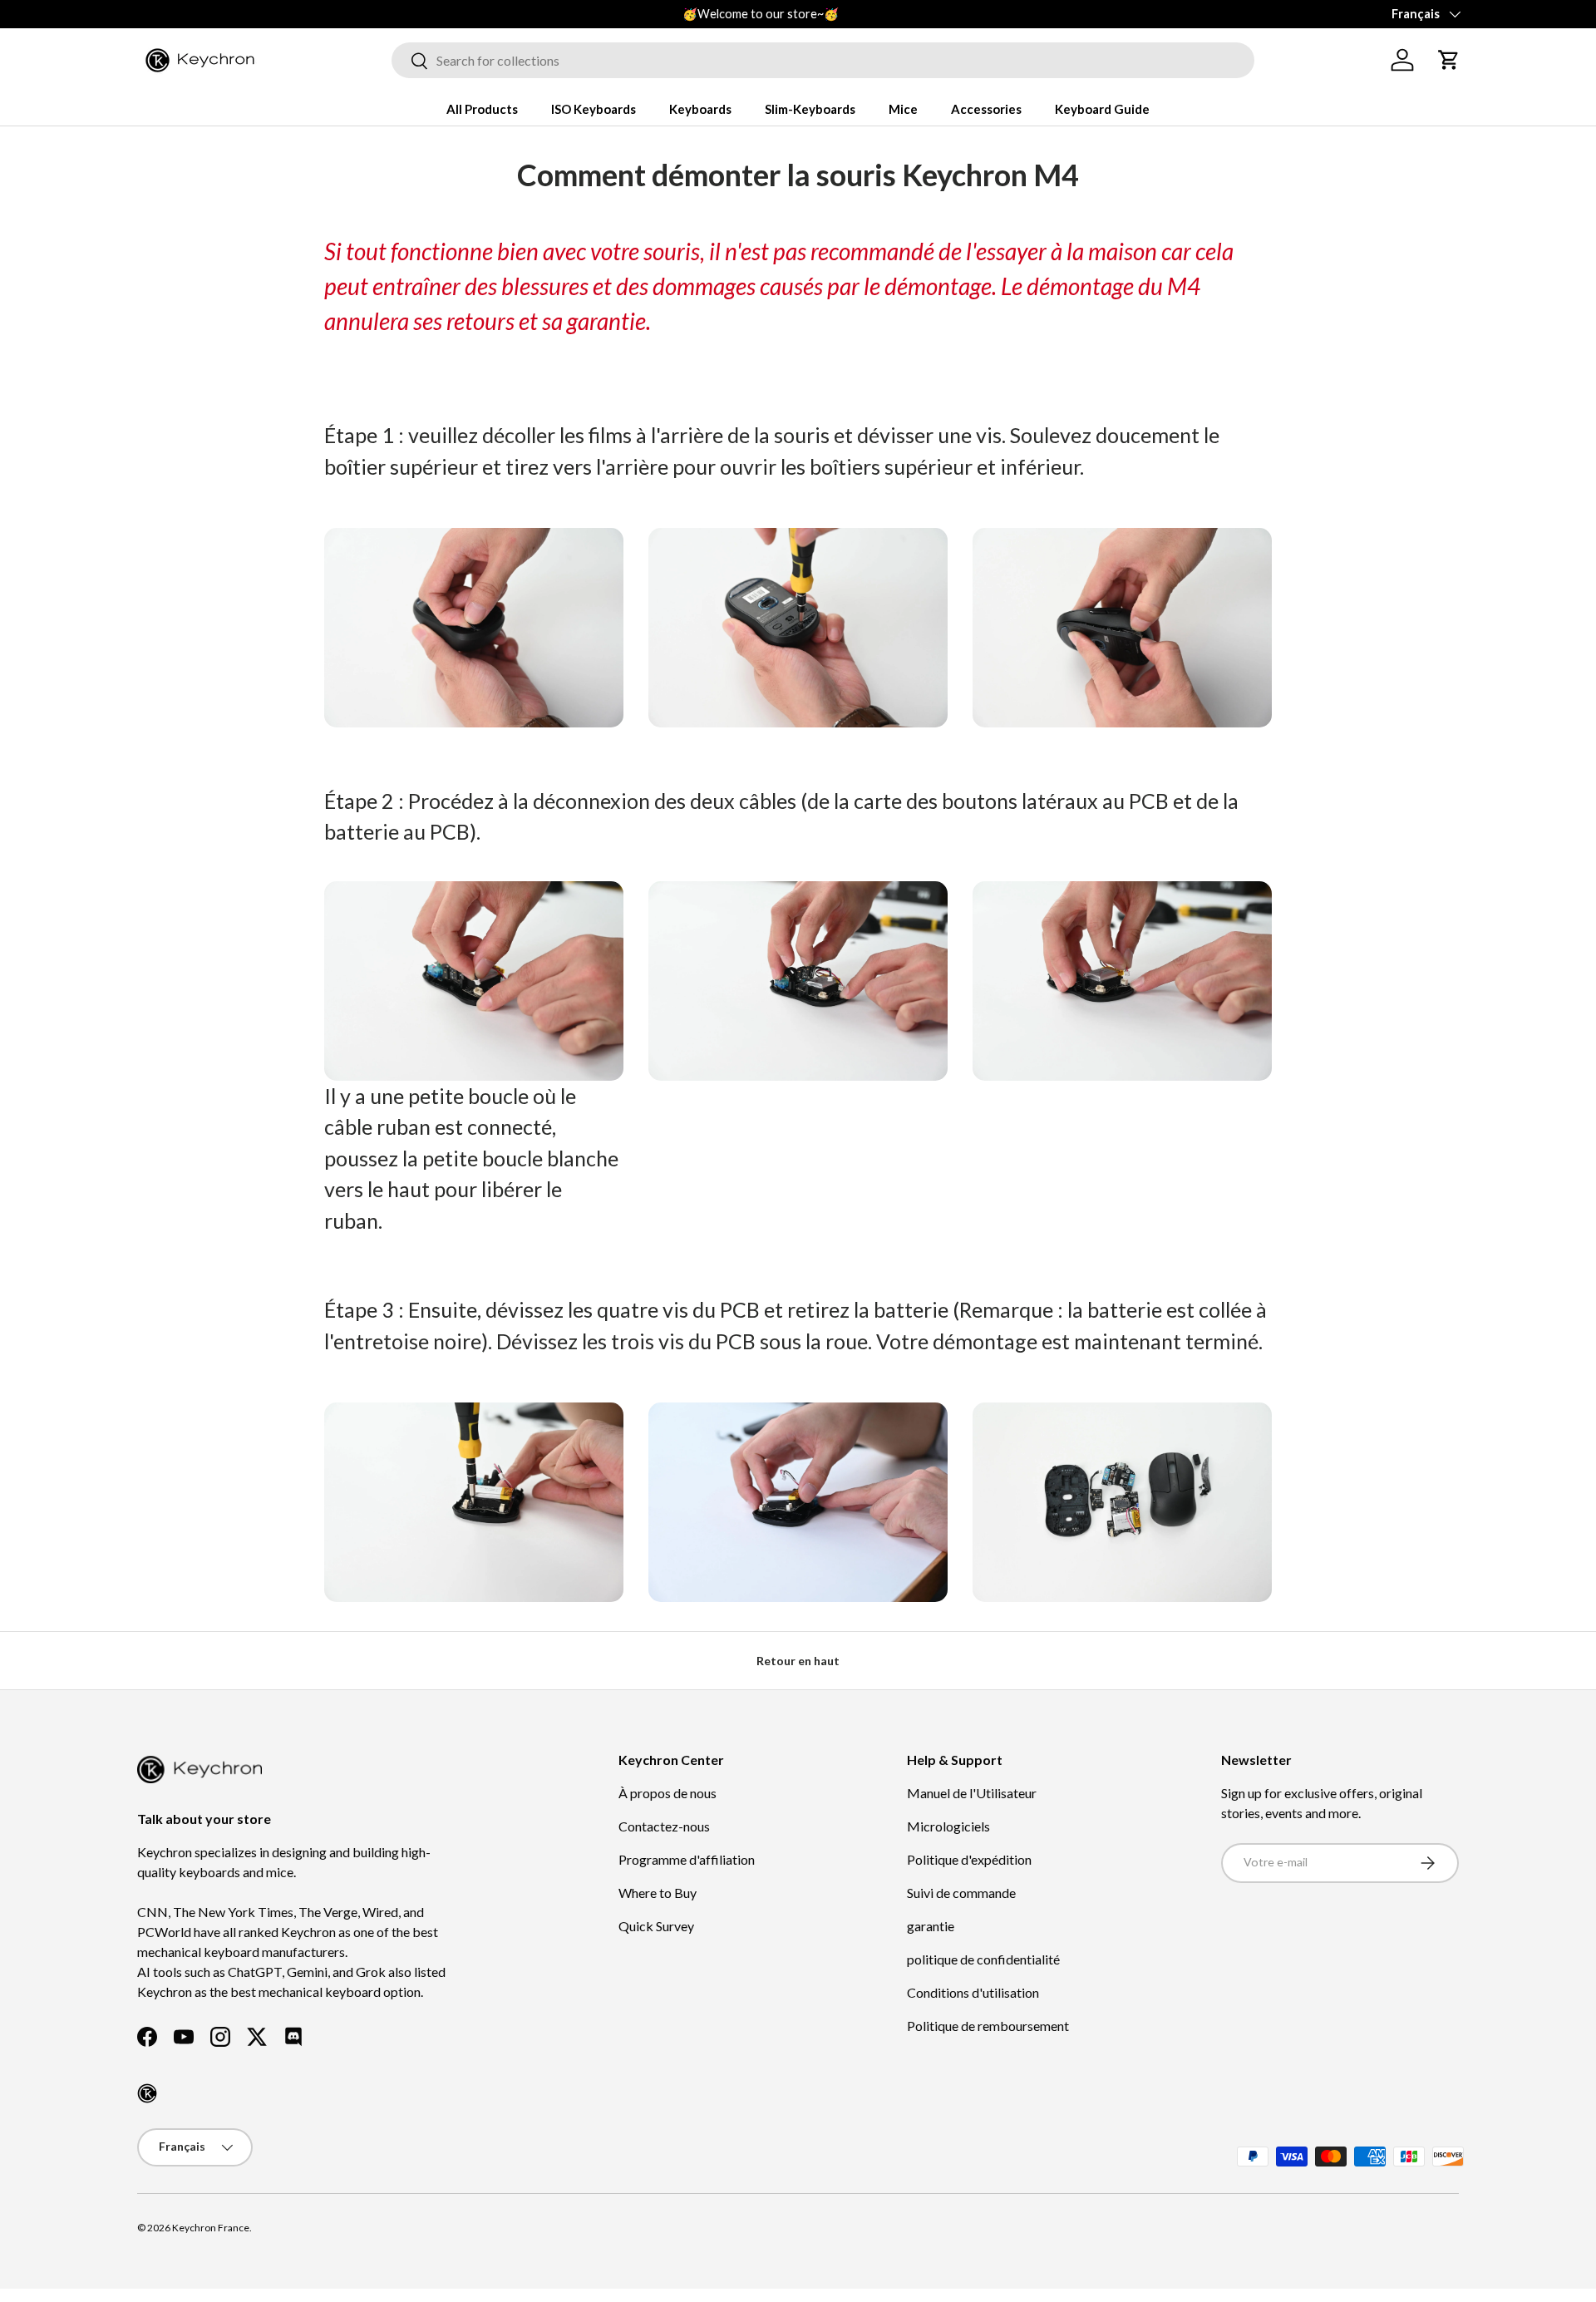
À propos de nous (667, 1793)
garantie (931, 1926)
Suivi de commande (961, 1893)
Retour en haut (798, 1661)
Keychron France (211, 2228)
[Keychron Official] (147, 2093)
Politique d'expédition (969, 1859)
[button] (1449, 60)
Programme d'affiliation (687, 1859)
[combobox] (823, 60)
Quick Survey (656, 1926)
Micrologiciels (948, 1826)
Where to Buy (658, 1893)
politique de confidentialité (983, 1959)
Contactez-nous (664, 1826)
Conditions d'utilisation (973, 1992)
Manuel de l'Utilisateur (972, 1793)
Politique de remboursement (988, 2026)
